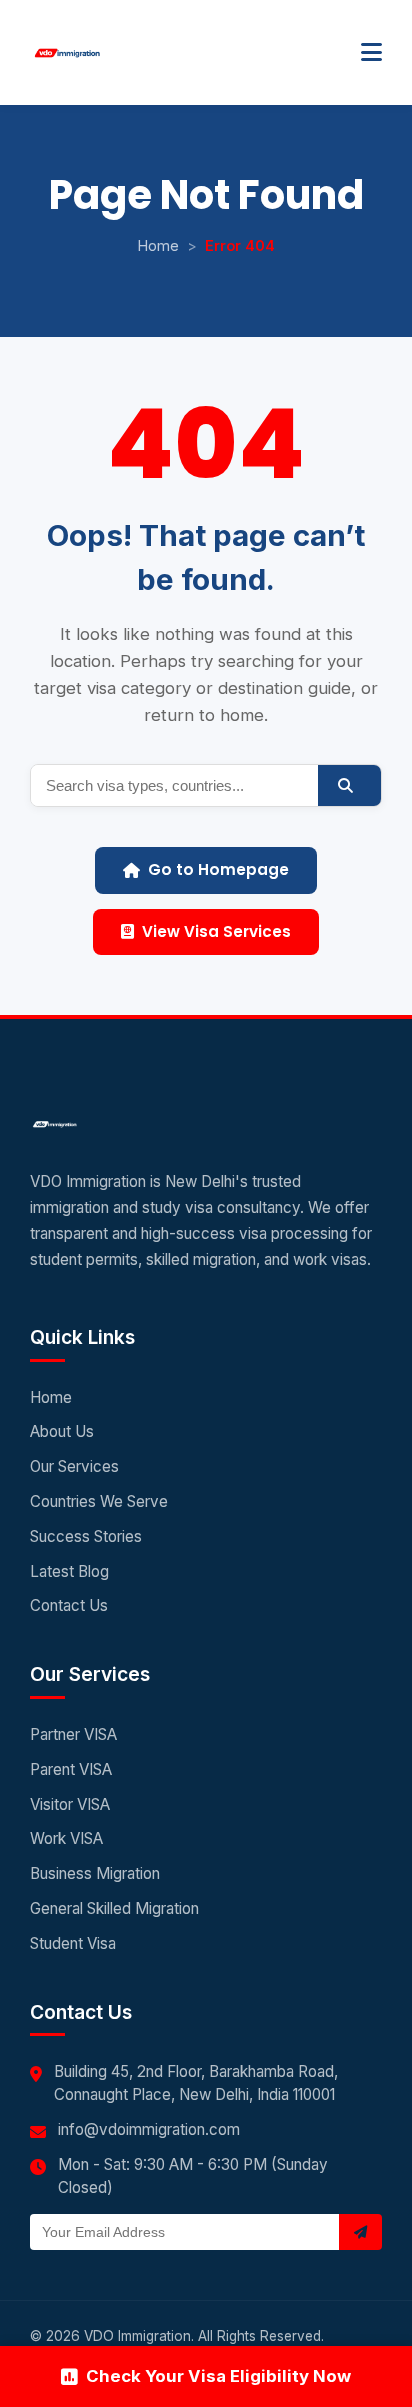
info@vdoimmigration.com (149, 2129)
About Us (62, 1431)
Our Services (74, 1466)
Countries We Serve (99, 1501)
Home (158, 245)
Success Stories (86, 1536)
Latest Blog (69, 1571)
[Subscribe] (360, 2232)
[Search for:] (174, 785)
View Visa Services (216, 931)
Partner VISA (73, 1734)
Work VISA (66, 1838)
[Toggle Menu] (371, 53)
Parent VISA (71, 1769)
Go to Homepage (218, 869)
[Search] (349, 785)
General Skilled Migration (114, 1908)
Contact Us (69, 1605)
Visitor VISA (70, 1804)
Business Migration (95, 1873)
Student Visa (73, 1943)
